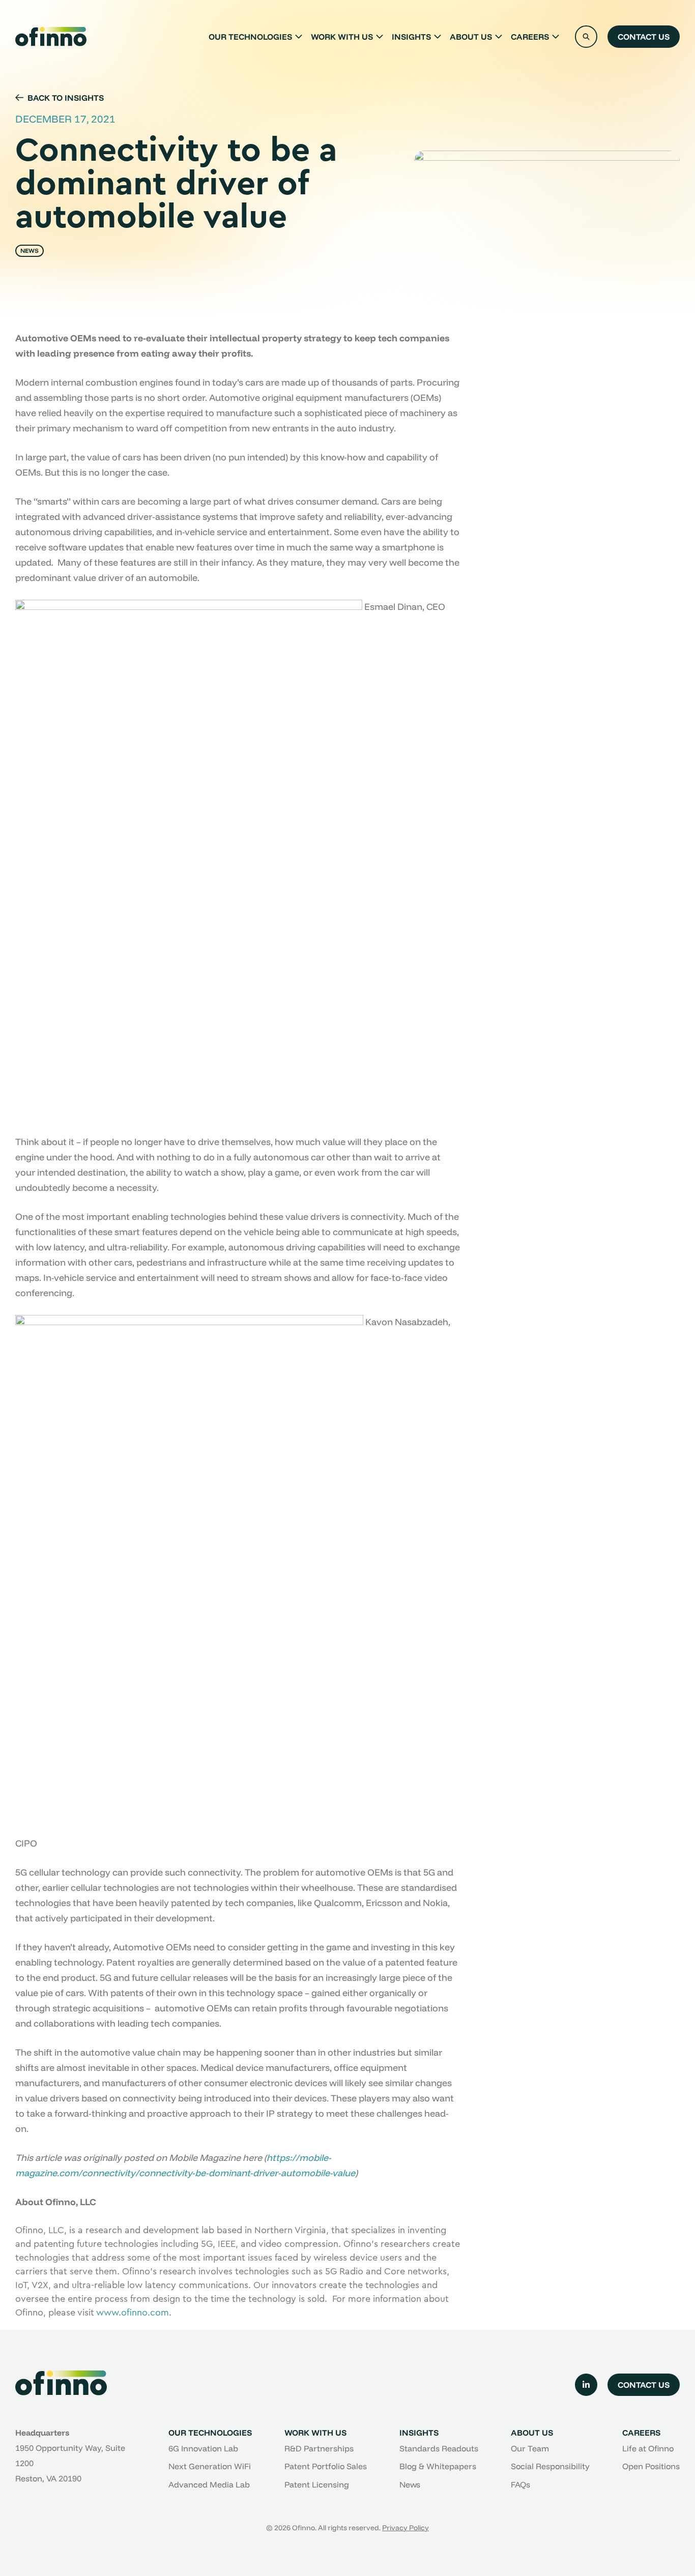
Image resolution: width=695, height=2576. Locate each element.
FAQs (520, 2484)
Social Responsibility (550, 2466)
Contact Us (644, 37)
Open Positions (651, 2466)
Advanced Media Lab (209, 2484)
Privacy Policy (406, 2528)
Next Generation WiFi (210, 2466)
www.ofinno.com (133, 2312)
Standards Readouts (439, 2448)
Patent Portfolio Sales (326, 2466)
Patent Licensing (317, 2484)
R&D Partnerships (319, 2448)
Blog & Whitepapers (438, 2466)
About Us (471, 37)
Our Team (530, 2448)
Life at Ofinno (648, 2448)
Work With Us (342, 37)
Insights (411, 37)
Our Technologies (250, 37)
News (410, 2484)
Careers (530, 37)
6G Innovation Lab (203, 2448)
